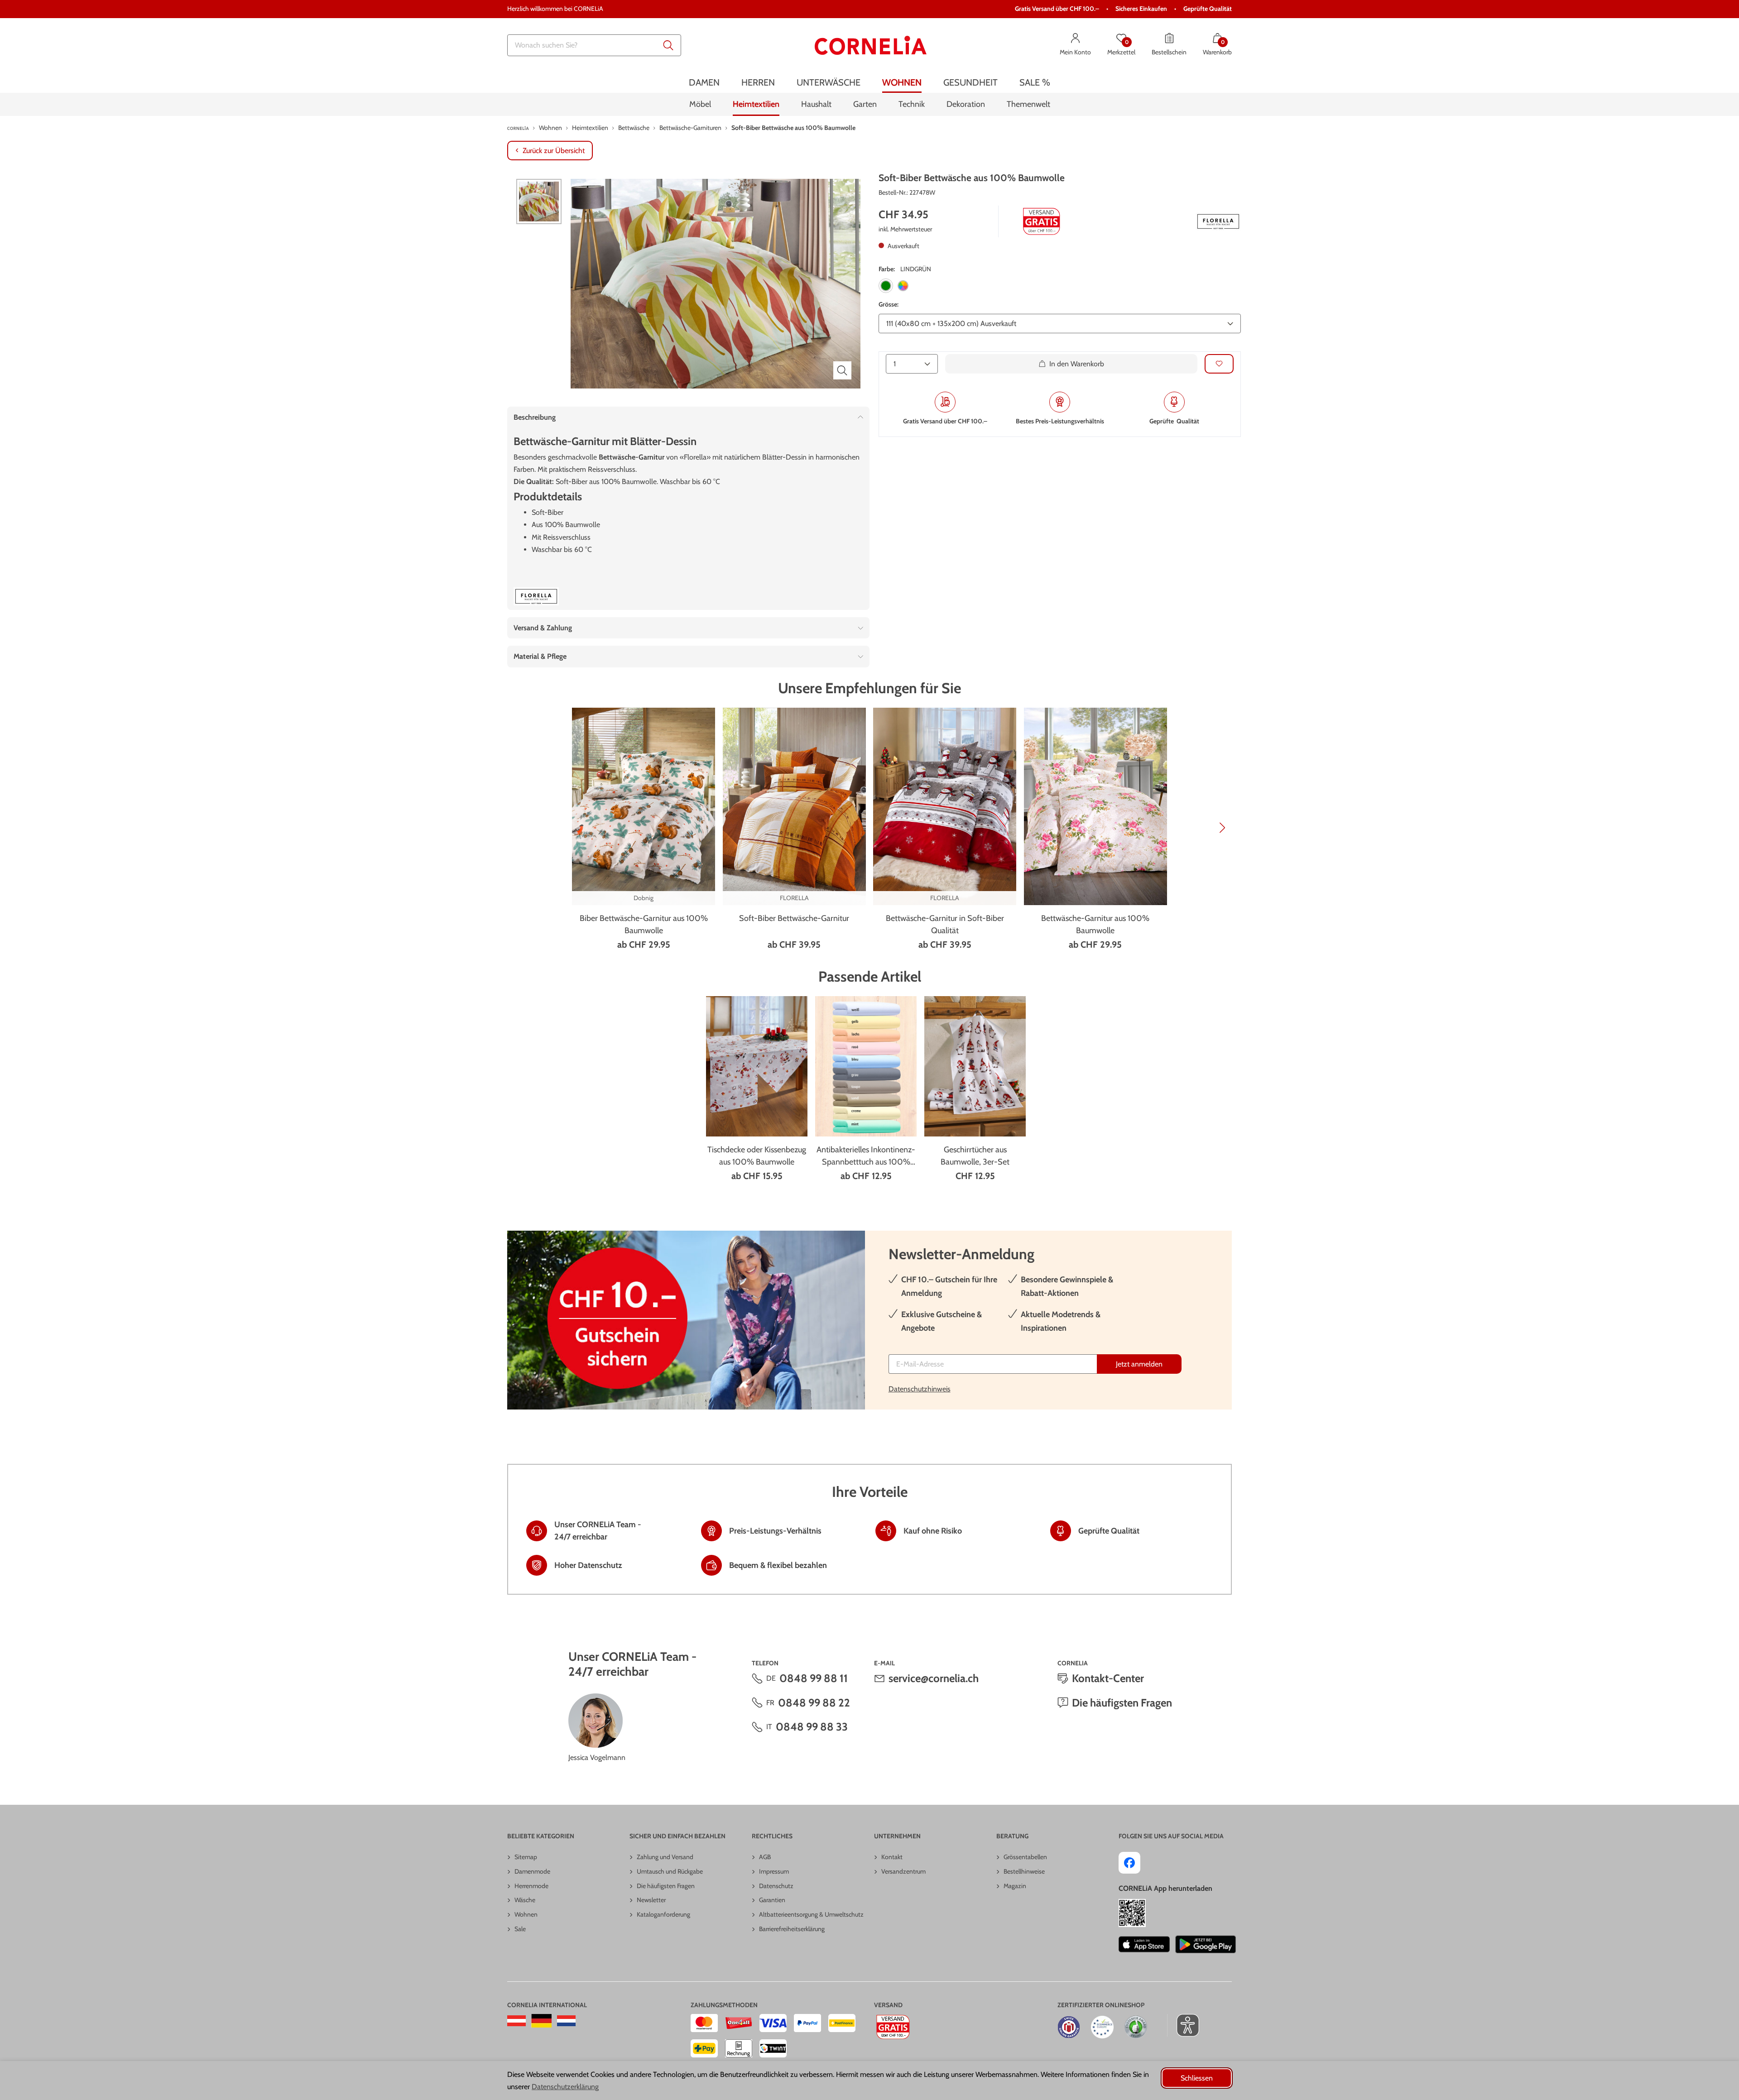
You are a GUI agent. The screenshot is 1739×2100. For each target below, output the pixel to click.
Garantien (772, 1900)
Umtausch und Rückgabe (670, 1871)
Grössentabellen (1025, 1857)
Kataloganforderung (663, 1914)
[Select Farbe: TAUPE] (903, 286)
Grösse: (889, 304)
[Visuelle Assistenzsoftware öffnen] (1183, 2025)
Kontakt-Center (1108, 1678)
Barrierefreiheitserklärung (792, 1929)
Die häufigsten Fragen (1122, 1703)
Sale (520, 1929)
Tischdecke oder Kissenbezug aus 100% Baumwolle (757, 1156)
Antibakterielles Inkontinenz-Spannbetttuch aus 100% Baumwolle (866, 1156)
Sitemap (526, 1857)
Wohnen (526, 1914)
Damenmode (532, 1871)
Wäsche (525, 1900)
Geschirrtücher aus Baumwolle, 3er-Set (975, 1156)
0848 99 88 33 (812, 1727)
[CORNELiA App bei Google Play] (1206, 1944)
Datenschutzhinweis (920, 1389)
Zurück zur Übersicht (554, 151)
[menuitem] (704, 83)
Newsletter (651, 1900)
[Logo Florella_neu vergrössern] (1218, 221)
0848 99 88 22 (814, 1703)
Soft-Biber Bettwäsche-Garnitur (794, 918)
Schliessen (1197, 2078)
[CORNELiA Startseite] (871, 45)
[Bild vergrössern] (842, 370)
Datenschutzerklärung (565, 2087)
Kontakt (892, 1857)
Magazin (1015, 1886)
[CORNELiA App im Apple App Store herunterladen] (1144, 1944)
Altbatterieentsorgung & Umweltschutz (811, 1914)
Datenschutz (776, 1886)
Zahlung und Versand (665, 1857)
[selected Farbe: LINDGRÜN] (886, 286)
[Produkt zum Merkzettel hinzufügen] (1219, 363)
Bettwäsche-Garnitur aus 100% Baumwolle (1095, 924)
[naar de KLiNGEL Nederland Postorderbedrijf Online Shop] (566, 2021)
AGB (765, 1857)
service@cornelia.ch (934, 1678)
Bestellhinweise (1024, 1871)
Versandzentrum (903, 1871)
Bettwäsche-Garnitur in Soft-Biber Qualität (945, 924)
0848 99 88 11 (814, 1678)
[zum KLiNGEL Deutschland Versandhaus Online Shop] (541, 2021)
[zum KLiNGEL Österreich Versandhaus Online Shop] (516, 2021)
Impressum (774, 1871)
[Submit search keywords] (668, 45)
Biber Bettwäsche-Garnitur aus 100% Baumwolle (644, 924)
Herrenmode (531, 1886)
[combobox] (594, 45)
